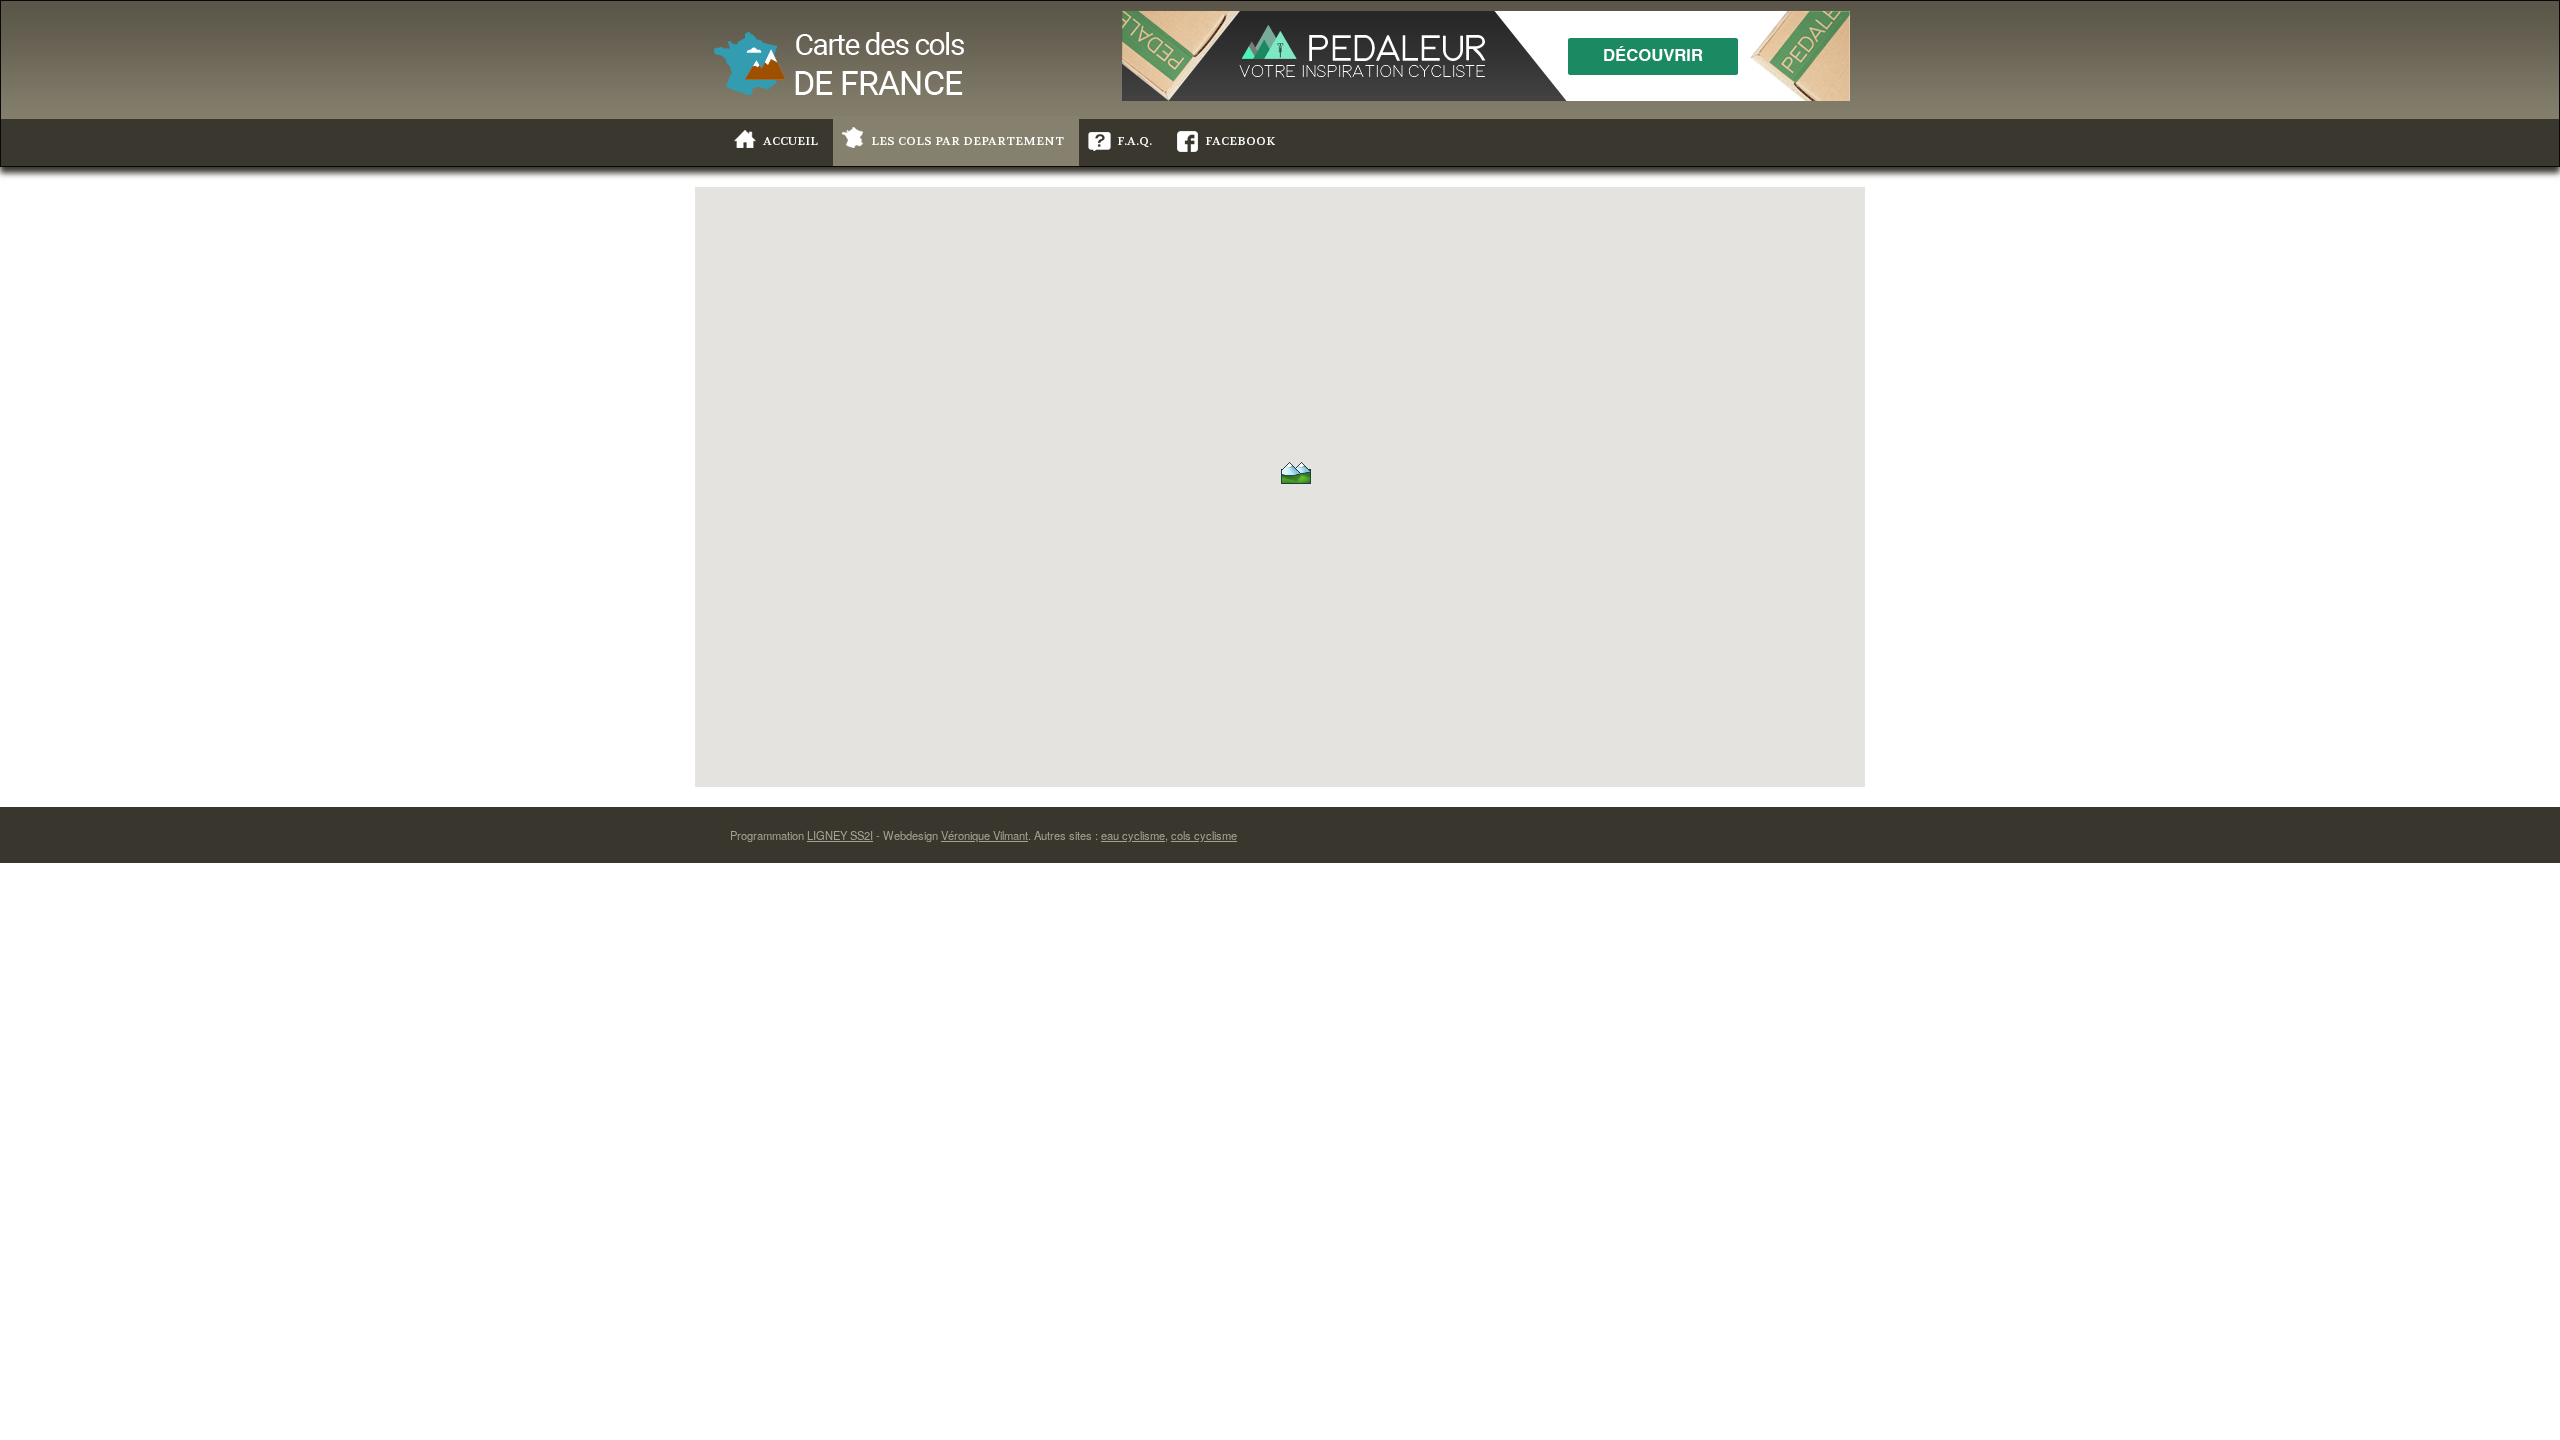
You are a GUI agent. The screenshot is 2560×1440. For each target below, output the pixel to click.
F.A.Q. (1134, 141)
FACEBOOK (1240, 141)
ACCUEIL (790, 141)
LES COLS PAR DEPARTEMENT (967, 141)
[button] (1296, 471)
